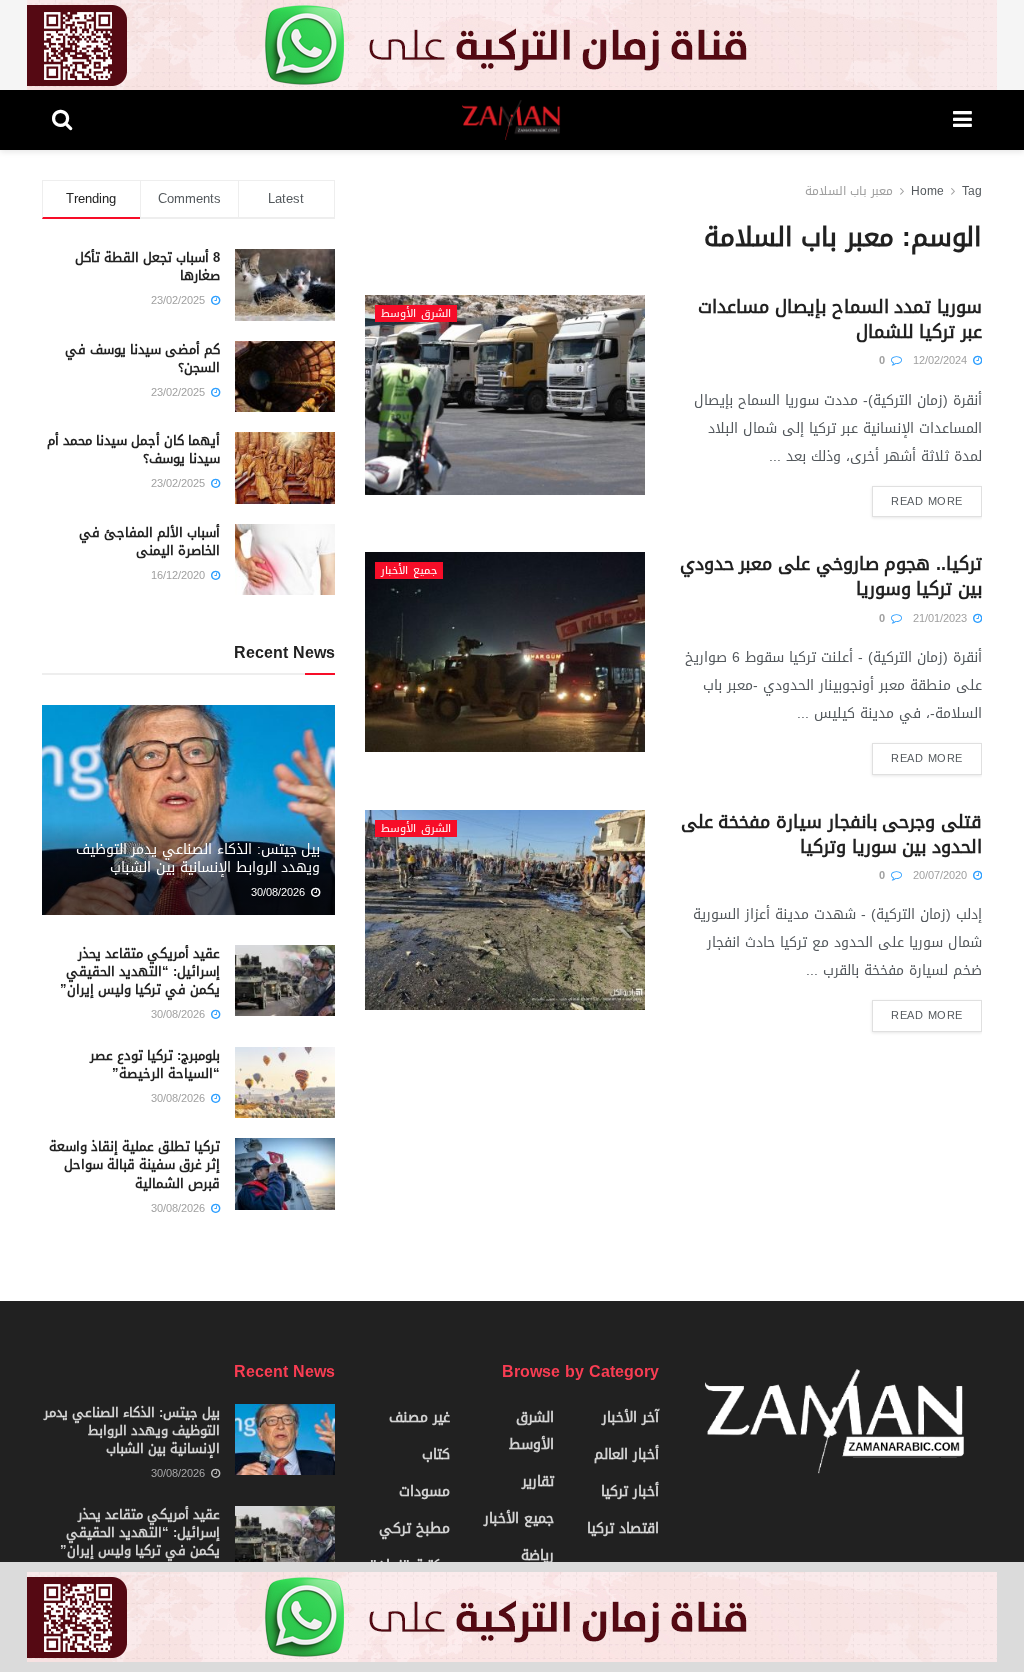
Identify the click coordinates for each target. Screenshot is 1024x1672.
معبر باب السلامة (849, 191)
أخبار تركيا (630, 1491)
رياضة (537, 1555)
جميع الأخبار (409, 570)
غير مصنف (419, 1417)
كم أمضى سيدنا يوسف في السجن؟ (142, 358)
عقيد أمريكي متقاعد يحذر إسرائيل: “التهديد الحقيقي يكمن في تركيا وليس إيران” (140, 971)
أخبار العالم (626, 1454)
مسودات (424, 1491)
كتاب (436, 1454)
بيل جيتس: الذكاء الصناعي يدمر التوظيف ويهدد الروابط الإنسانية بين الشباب (198, 858)
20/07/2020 (942, 875)
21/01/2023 (942, 618)
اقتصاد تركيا (623, 1528)
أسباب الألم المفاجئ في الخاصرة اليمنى (149, 541)
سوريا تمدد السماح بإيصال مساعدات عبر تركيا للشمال (840, 319)
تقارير (538, 1481)
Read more (927, 501)
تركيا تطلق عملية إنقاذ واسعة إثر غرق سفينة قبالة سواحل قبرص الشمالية (134, 1164)
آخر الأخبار (630, 1417)
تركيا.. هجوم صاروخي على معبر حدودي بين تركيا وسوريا (831, 576)
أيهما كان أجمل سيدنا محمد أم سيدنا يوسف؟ (133, 449)
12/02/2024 (942, 360)
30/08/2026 (280, 892)
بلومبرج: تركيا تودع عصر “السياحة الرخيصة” (155, 1064)
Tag (972, 191)
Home (927, 191)
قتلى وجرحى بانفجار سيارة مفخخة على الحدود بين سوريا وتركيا (831, 834)
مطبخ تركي (414, 1528)
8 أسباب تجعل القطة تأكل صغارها (147, 266)
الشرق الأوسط (416, 313)
